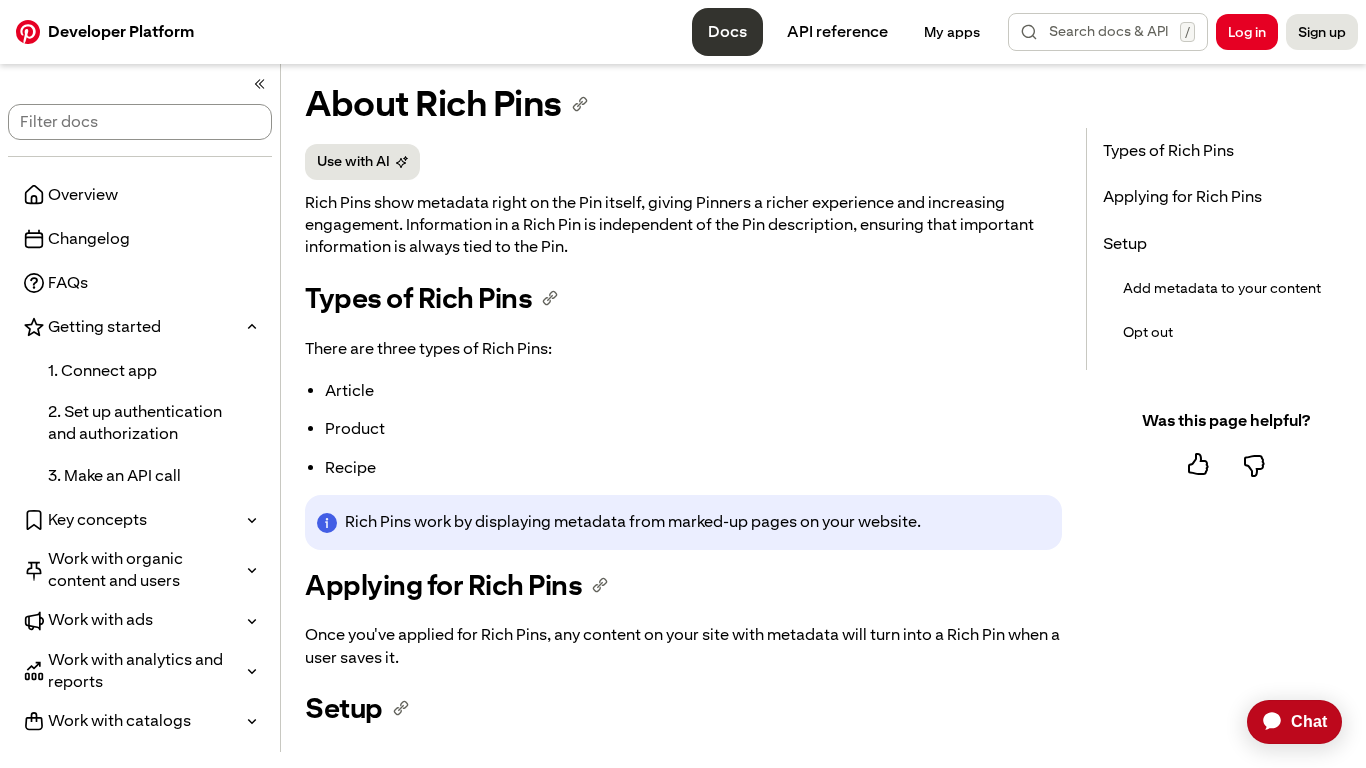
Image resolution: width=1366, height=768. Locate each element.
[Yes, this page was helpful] (1198, 465)
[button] (1108, 32)
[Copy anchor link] (580, 104)
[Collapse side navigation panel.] (260, 84)
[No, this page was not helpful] (1254, 465)
